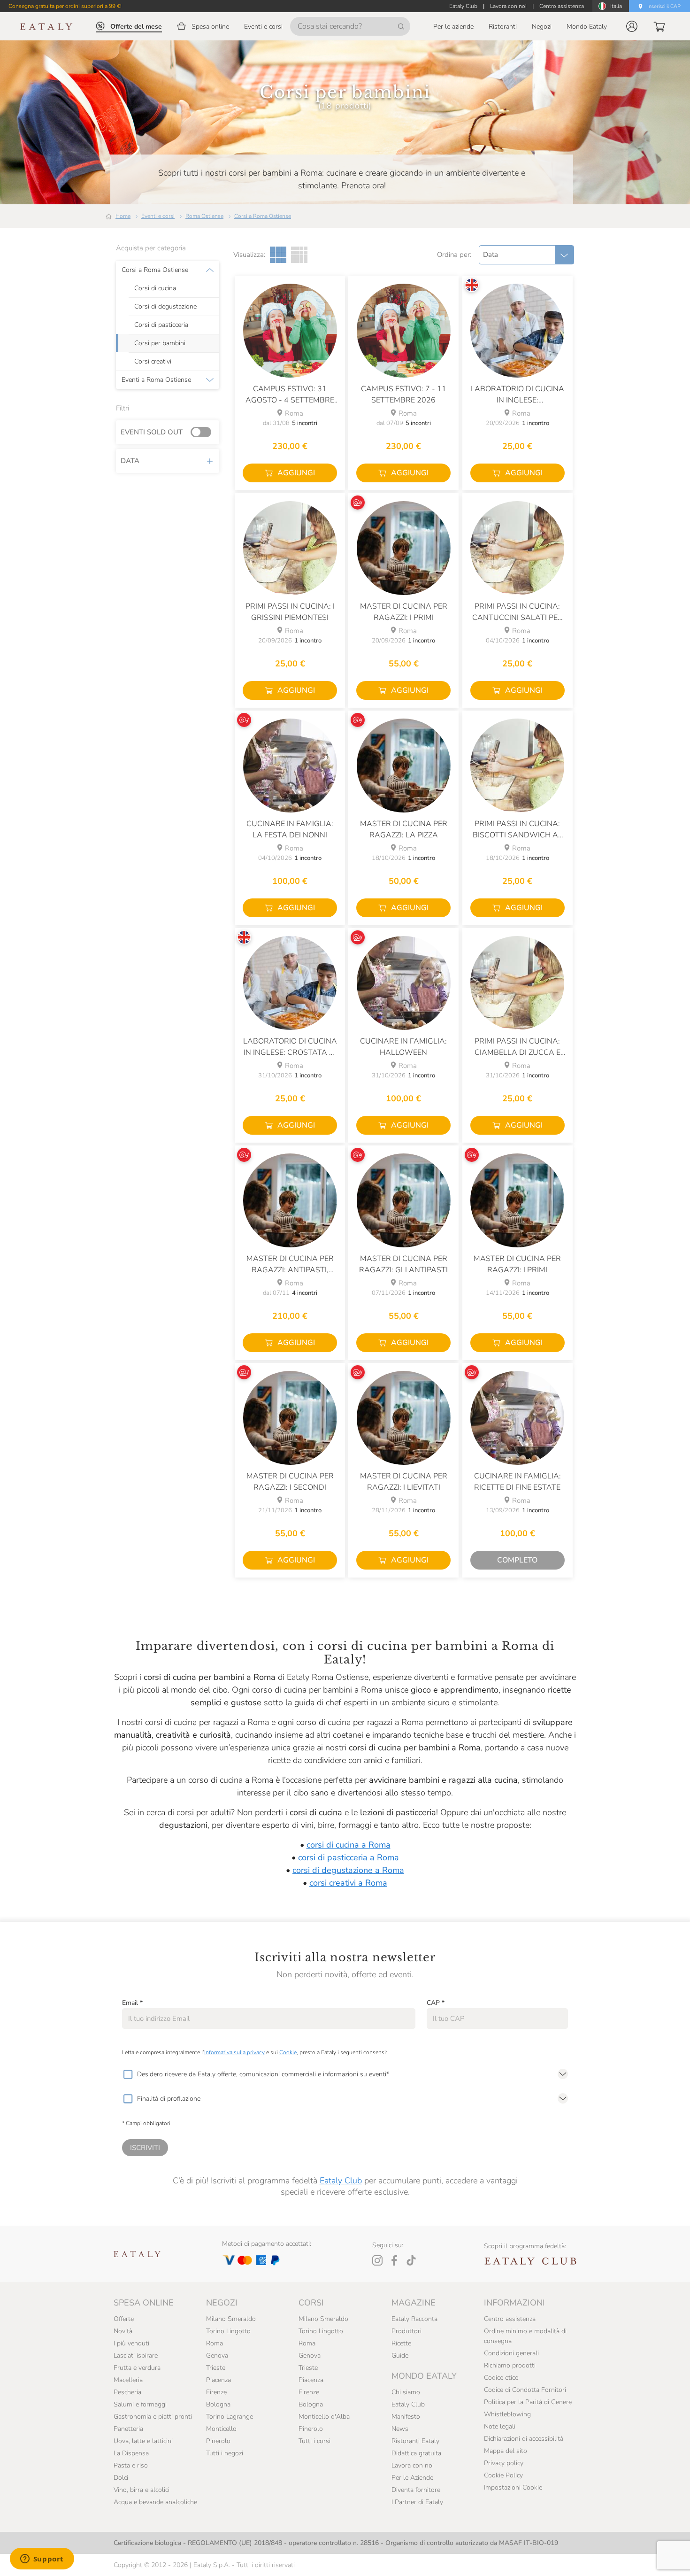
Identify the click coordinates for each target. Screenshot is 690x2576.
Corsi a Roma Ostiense (263, 216)
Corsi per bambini (160, 343)
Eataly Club (341, 2181)
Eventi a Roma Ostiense (156, 380)
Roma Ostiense (204, 216)
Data (130, 461)
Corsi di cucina (155, 288)
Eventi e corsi (158, 216)
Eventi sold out (152, 432)
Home (123, 216)
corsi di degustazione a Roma (348, 1870)
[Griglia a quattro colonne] (299, 255)
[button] (632, 26)
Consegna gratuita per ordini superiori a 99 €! (65, 6)
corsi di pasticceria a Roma (349, 1857)
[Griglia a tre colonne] (278, 255)
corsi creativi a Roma (348, 1883)
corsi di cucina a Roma (349, 1845)
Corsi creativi (153, 362)
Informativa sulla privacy (234, 2052)
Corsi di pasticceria (161, 325)
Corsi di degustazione (165, 307)
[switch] (203, 433)
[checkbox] (128, 2074)
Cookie (288, 2052)
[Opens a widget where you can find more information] (42, 2560)
